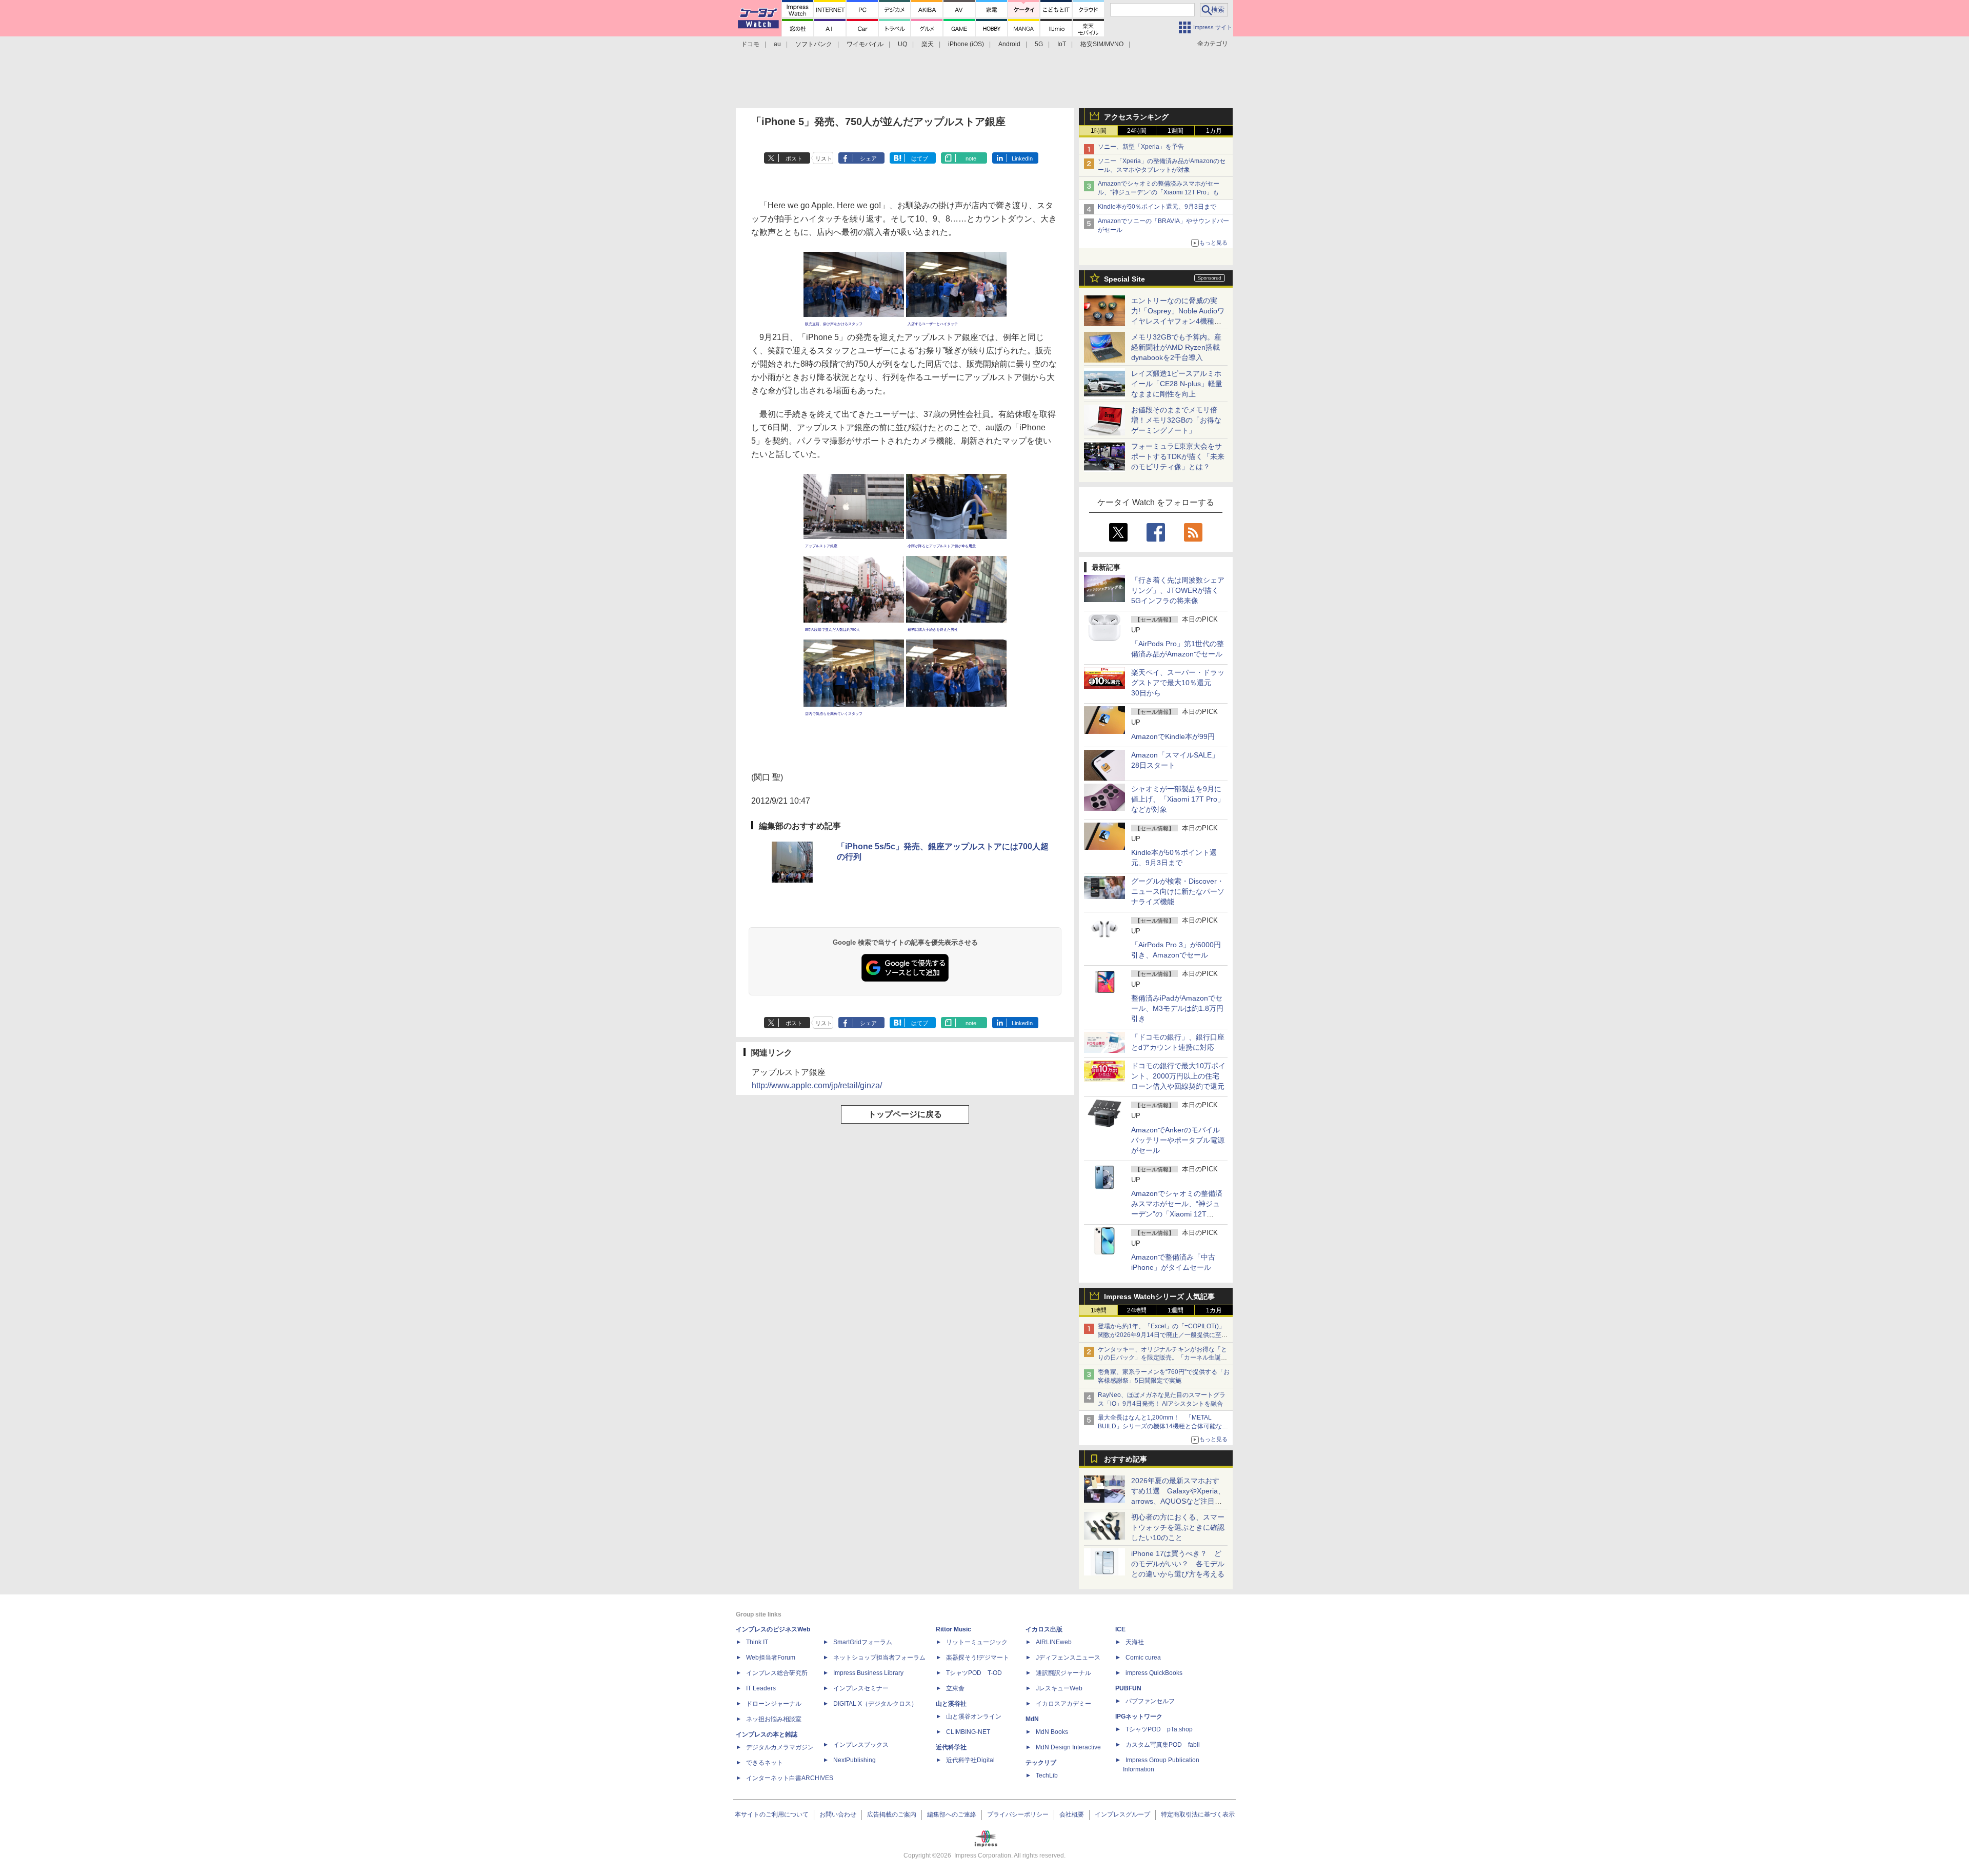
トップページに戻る (905, 1114)
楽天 (928, 44)
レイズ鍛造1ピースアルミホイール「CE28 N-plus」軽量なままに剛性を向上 (1177, 384)
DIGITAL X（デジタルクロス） (875, 1704)
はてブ (920, 158)
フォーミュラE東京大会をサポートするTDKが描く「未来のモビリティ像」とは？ (1178, 456)
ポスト (794, 158)
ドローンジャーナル (774, 1704)
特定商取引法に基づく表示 (1198, 1814)
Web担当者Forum (771, 1658)
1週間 (1176, 131)
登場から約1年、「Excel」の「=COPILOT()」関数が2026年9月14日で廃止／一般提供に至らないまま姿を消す (1163, 1335)
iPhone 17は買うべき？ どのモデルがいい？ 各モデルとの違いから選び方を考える (1178, 1564)
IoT (1062, 44)
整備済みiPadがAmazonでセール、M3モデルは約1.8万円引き (1177, 1008)
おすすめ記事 (1126, 1459)
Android (1009, 44)
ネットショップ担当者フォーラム (879, 1658)
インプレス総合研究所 (777, 1673)
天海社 (1135, 1642)
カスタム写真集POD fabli (1163, 1745)
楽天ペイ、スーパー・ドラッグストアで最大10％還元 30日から (1178, 683)
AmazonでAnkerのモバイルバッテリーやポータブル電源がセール (1178, 1140)
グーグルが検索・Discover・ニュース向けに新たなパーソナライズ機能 (1178, 891)
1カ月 (1214, 131)
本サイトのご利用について (772, 1814)
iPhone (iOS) (966, 44)
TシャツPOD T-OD (974, 1673)
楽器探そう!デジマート (978, 1658)
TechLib (1047, 1775)
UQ (902, 44)
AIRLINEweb (1054, 1642)
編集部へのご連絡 (952, 1814)
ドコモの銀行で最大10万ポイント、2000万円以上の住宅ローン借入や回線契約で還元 (1178, 1076)
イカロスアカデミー (1063, 1704)
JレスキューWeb (1059, 1688)
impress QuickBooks (1154, 1673)
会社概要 (1072, 1814)
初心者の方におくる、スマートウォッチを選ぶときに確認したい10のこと (1178, 1527)
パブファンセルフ (1150, 1701)
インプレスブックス (861, 1745)
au (777, 44)
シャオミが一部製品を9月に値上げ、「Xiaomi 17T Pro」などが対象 (1178, 799)
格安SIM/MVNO (1102, 44)
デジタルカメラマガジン (780, 1747)
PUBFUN (1128, 1688)
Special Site (1124, 279)
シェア (868, 158)
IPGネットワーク (1139, 1717)
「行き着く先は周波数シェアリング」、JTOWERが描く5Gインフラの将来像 (1178, 590)
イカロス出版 (1044, 1629)
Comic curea (1143, 1658)
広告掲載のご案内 (892, 1814)
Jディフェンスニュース (1068, 1658)
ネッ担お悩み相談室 (774, 1719)
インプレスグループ (1122, 1814)
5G (1039, 44)
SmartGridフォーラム (863, 1642)
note (971, 158)
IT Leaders (761, 1688)
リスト (824, 158)
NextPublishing (855, 1760)
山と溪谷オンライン (974, 1717)
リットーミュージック (977, 1642)
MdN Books (1052, 1732)
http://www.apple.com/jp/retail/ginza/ (817, 1085)
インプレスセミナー (861, 1688)
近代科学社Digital (970, 1760)
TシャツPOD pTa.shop (1159, 1729)
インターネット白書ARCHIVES (790, 1778)
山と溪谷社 (951, 1704)
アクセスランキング (1136, 117)
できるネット (765, 1763)
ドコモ (750, 44)
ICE (1120, 1629)
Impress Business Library (868, 1673)
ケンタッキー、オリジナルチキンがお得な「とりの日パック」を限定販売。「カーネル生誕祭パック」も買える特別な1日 (1162, 1358)
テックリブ (1041, 1763)
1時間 (1099, 131)
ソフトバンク (814, 44)
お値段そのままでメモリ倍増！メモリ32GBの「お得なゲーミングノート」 (1176, 420)
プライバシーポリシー (1018, 1814)
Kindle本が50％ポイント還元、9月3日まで (1157, 207)
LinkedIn (1022, 158)
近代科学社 (951, 1747)
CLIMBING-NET (968, 1732)
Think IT (757, 1642)
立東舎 (955, 1688)
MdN (1032, 1719)
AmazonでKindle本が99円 (1173, 736)
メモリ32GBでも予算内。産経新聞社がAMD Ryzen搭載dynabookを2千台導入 (1176, 347)
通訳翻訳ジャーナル (1063, 1673)
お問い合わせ (838, 1814)
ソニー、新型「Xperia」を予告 (1141, 147)
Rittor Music (953, 1629)
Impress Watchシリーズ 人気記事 (1159, 1296)
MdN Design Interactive (1068, 1747)
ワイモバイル (865, 44)
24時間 (1137, 131)
